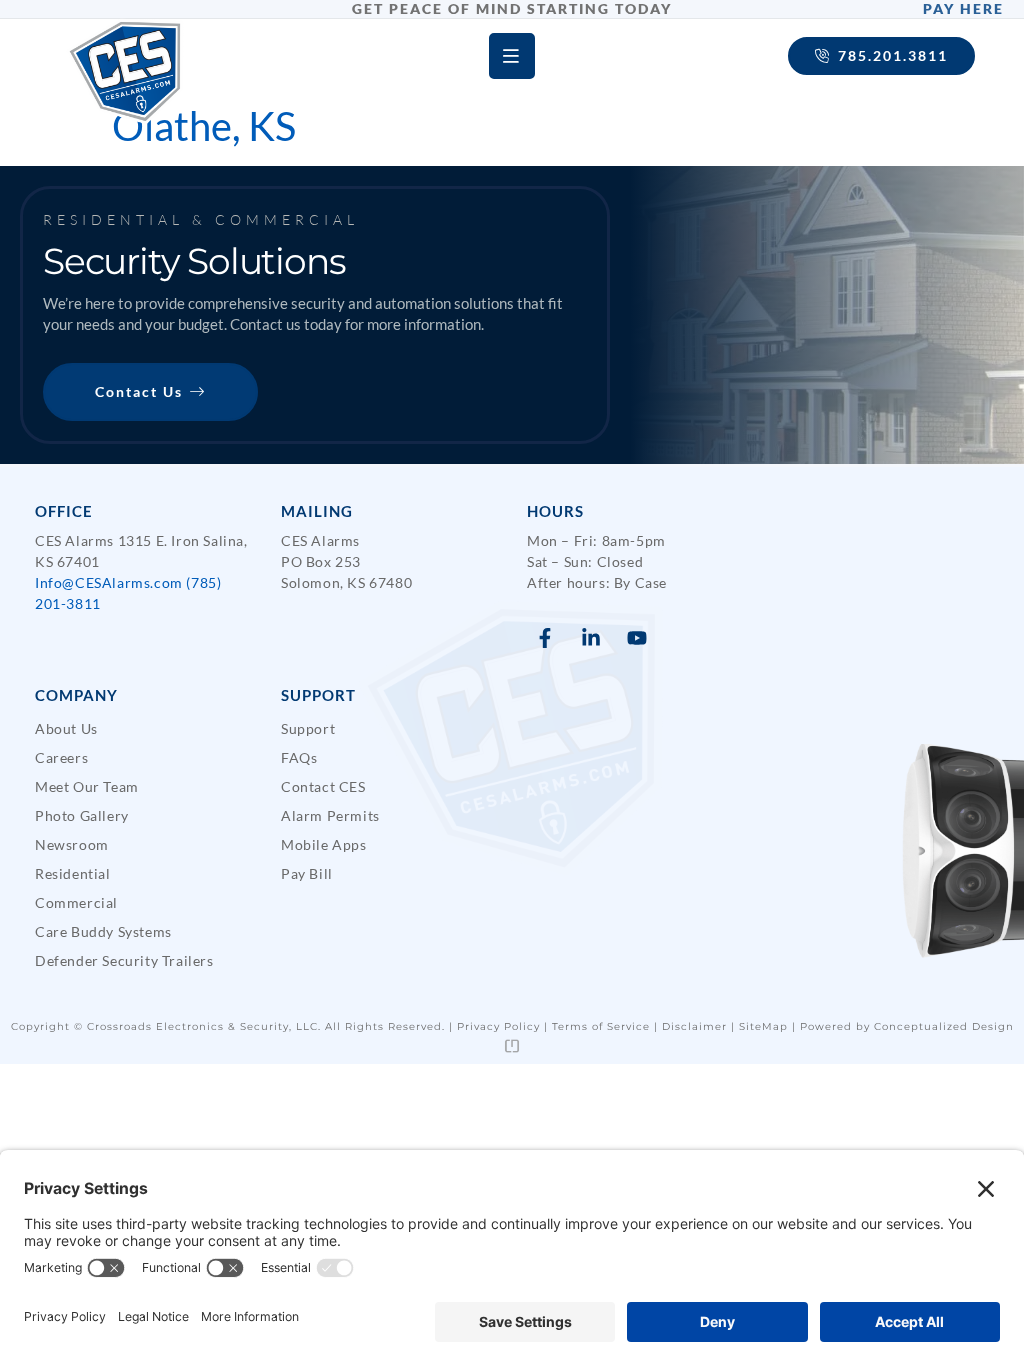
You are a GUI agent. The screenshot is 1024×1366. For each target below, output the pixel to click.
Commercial (76, 902)
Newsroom (72, 844)
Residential (73, 873)
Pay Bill (307, 873)
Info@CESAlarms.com (109, 582)
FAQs (299, 757)
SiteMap (763, 1026)
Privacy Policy (498, 1026)
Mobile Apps (324, 844)
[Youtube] (637, 638)
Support (308, 728)
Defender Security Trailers (124, 960)
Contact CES (323, 786)
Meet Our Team (87, 786)
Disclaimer (694, 1026)
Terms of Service (601, 1026)
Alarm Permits (330, 815)
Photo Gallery (82, 815)
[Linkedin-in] (591, 638)
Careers (61, 757)
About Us (66, 728)
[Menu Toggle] (512, 56)
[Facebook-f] (545, 638)
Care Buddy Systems (103, 931)
